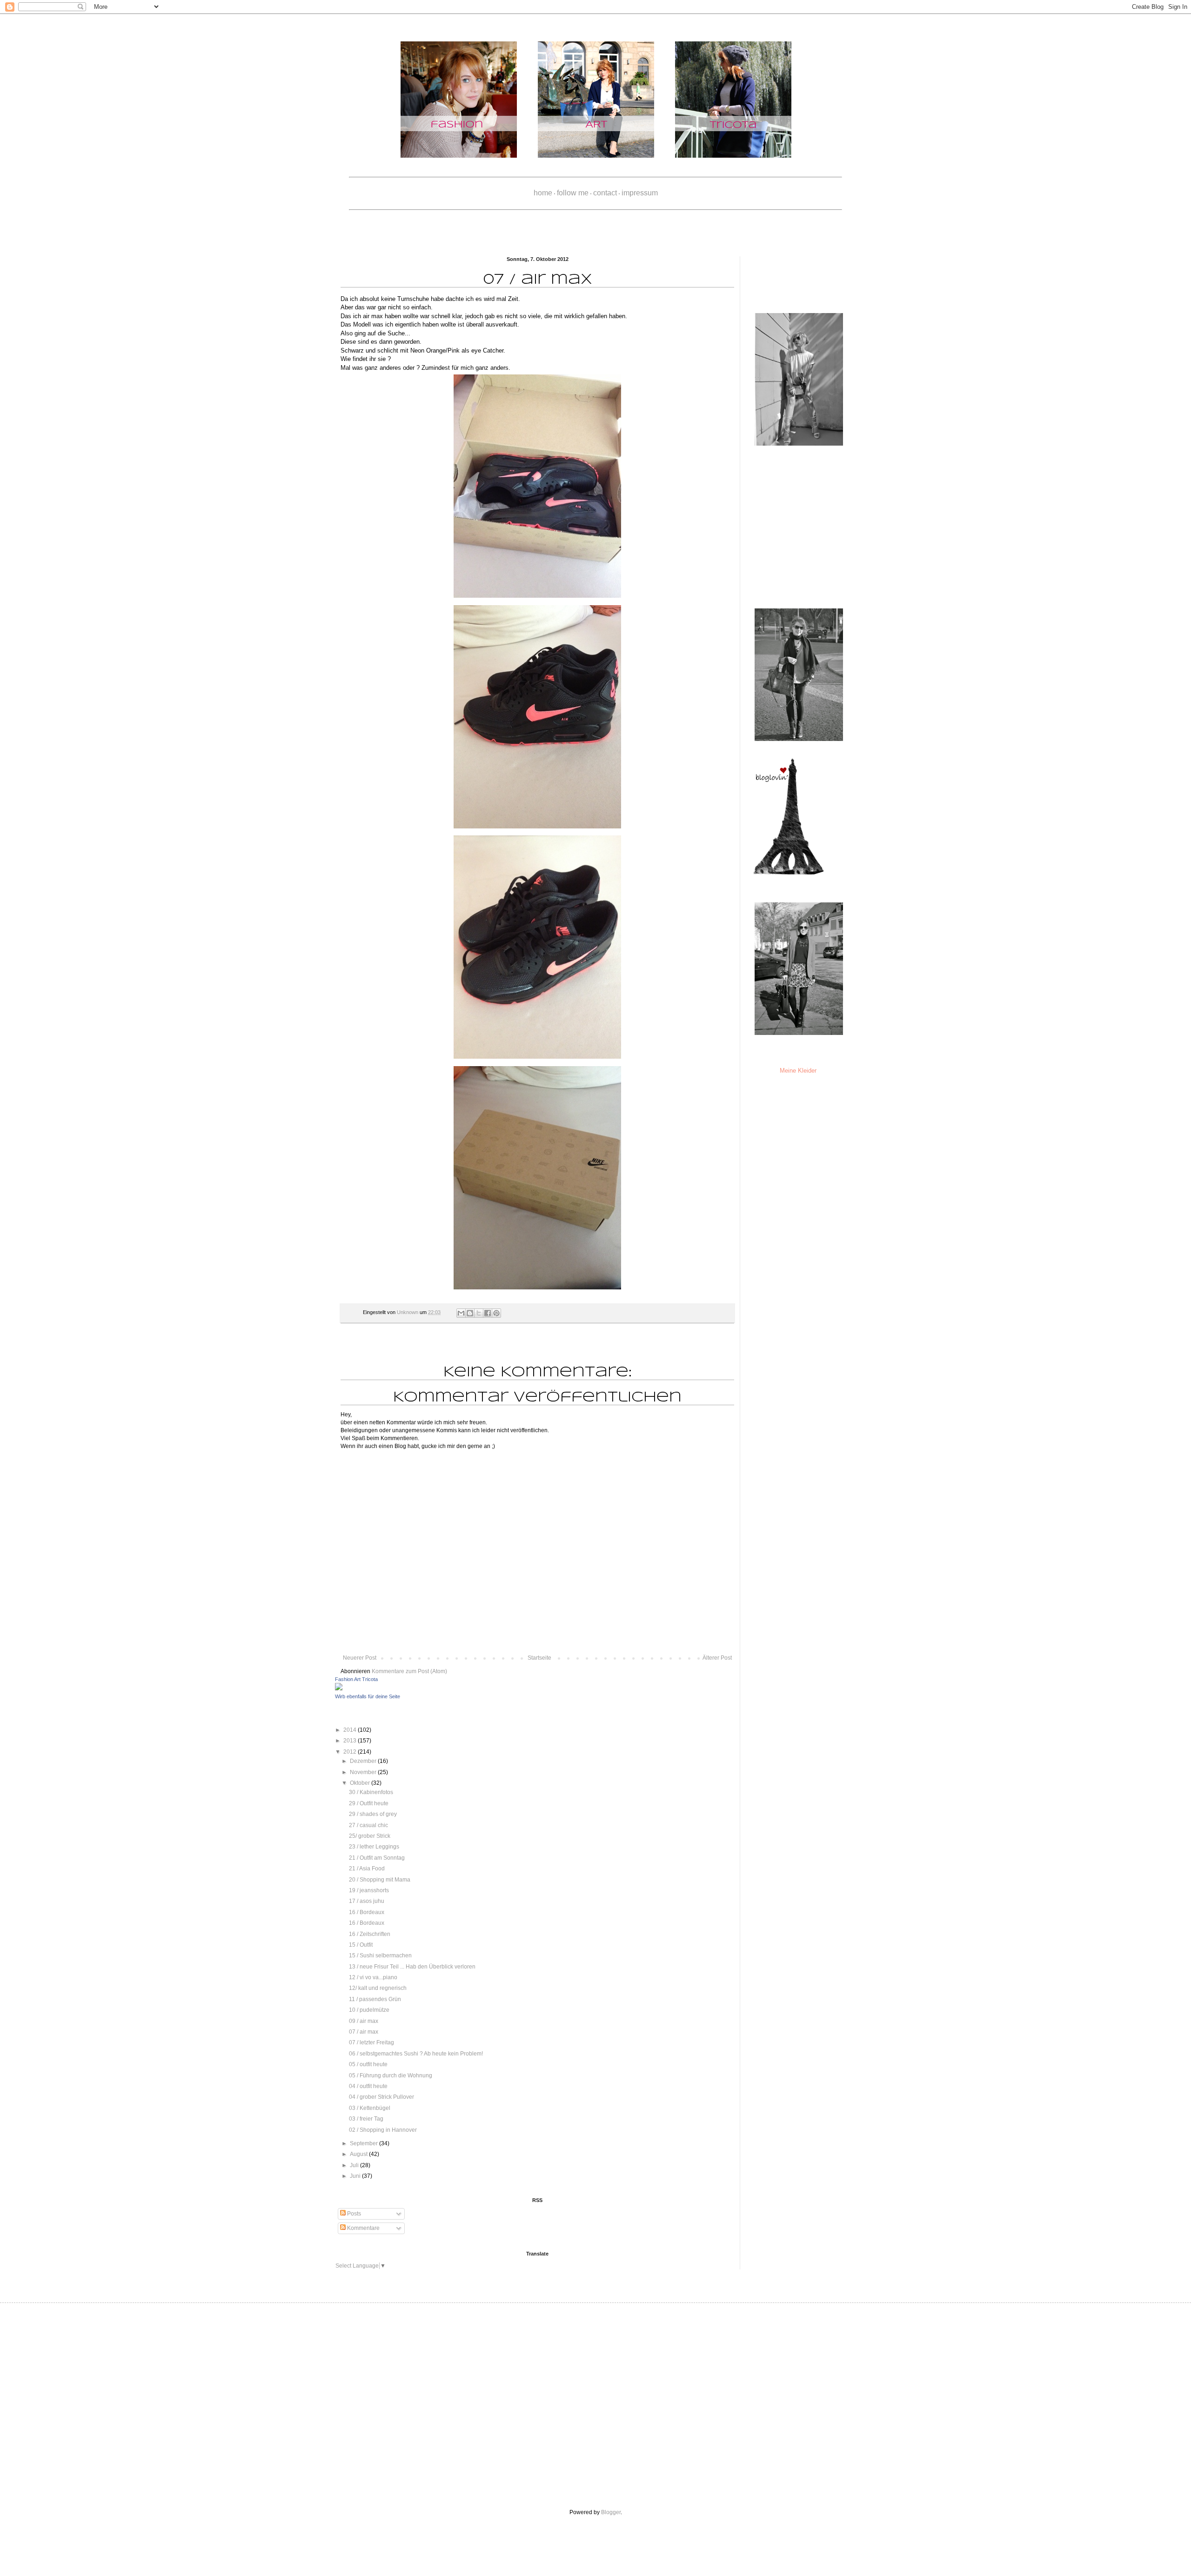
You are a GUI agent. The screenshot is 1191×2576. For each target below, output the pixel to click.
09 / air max (364, 2021)
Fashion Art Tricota (356, 1679)
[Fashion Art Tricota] (339, 1688)
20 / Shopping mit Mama (380, 1880)
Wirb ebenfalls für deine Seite (368, 1696)
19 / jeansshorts (369, 1890)
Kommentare (363, 2228)
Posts (353, 2214)
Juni (356, 2176)
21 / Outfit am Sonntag (377, 1858)
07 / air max (364, 2032)
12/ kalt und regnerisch (378, 1988)
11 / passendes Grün (375, 1999)
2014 (351, 1730)
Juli (355, 2165)
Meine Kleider (798, 1071)
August (359, 2154)
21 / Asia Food (367, 1869)
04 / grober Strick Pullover (381, 2097)
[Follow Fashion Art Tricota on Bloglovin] (789, 873)
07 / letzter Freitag (371, 2042)
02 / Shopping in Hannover (383, 2130)
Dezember (364, 1761)
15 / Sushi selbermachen (380, 1955)
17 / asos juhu (367, 1901)
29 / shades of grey (373, 1814)
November (364, 1772)
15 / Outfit (361, 1945)
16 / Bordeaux (367, 1912)
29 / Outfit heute (369, 1803)
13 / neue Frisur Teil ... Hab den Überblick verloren (412, 1967)
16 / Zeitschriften (370, 1934)
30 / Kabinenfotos (371, 1792)
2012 (351, 1752)
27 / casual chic (368, 1825)
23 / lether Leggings (374, 1847)
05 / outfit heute (368, 2064)
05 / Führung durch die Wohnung (391, 2075)
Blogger (611, 2512)
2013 (351, 1741)
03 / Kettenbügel (370, 2108)
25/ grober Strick (370, 1836)
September (365, 2143)
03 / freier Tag (366, 2119)
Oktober (361, 1783)
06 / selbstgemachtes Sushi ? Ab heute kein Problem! (416, 2054)
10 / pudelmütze (369, 2010)
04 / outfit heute (368, 2086)
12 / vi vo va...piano (373, 1977)
